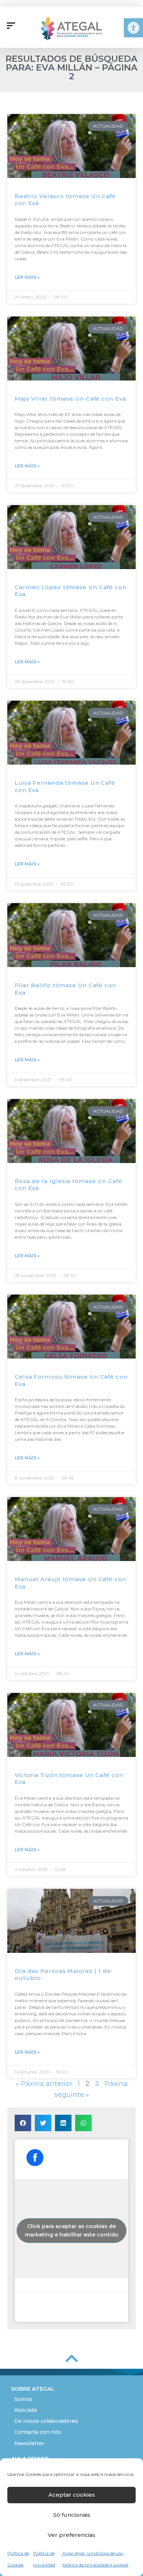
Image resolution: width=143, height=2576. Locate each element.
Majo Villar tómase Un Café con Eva (70, 399)
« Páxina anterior (44, 2083)
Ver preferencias (71, 2535)
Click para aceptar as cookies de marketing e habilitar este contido (72, 2230)
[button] (133, 28)
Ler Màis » (27, 277)
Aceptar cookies (72, 2495)
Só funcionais (72, 2515)
